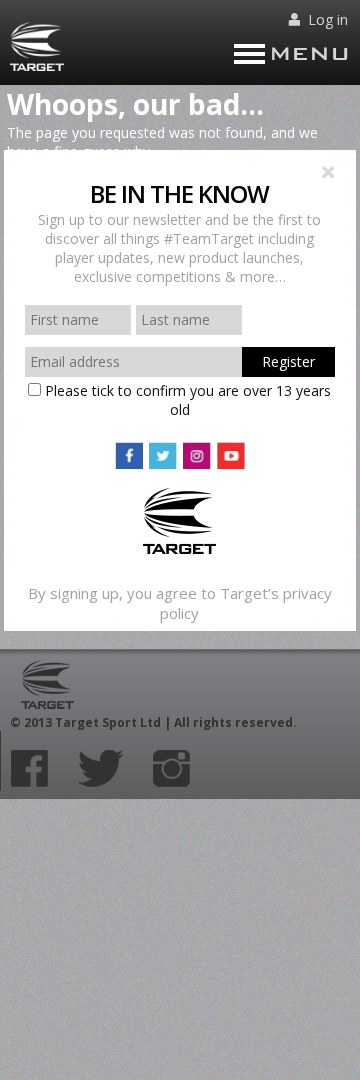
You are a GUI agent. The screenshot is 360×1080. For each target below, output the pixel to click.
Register (288, 361)
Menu (309, 53)
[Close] (328, 174)
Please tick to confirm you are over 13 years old (186, 400)
